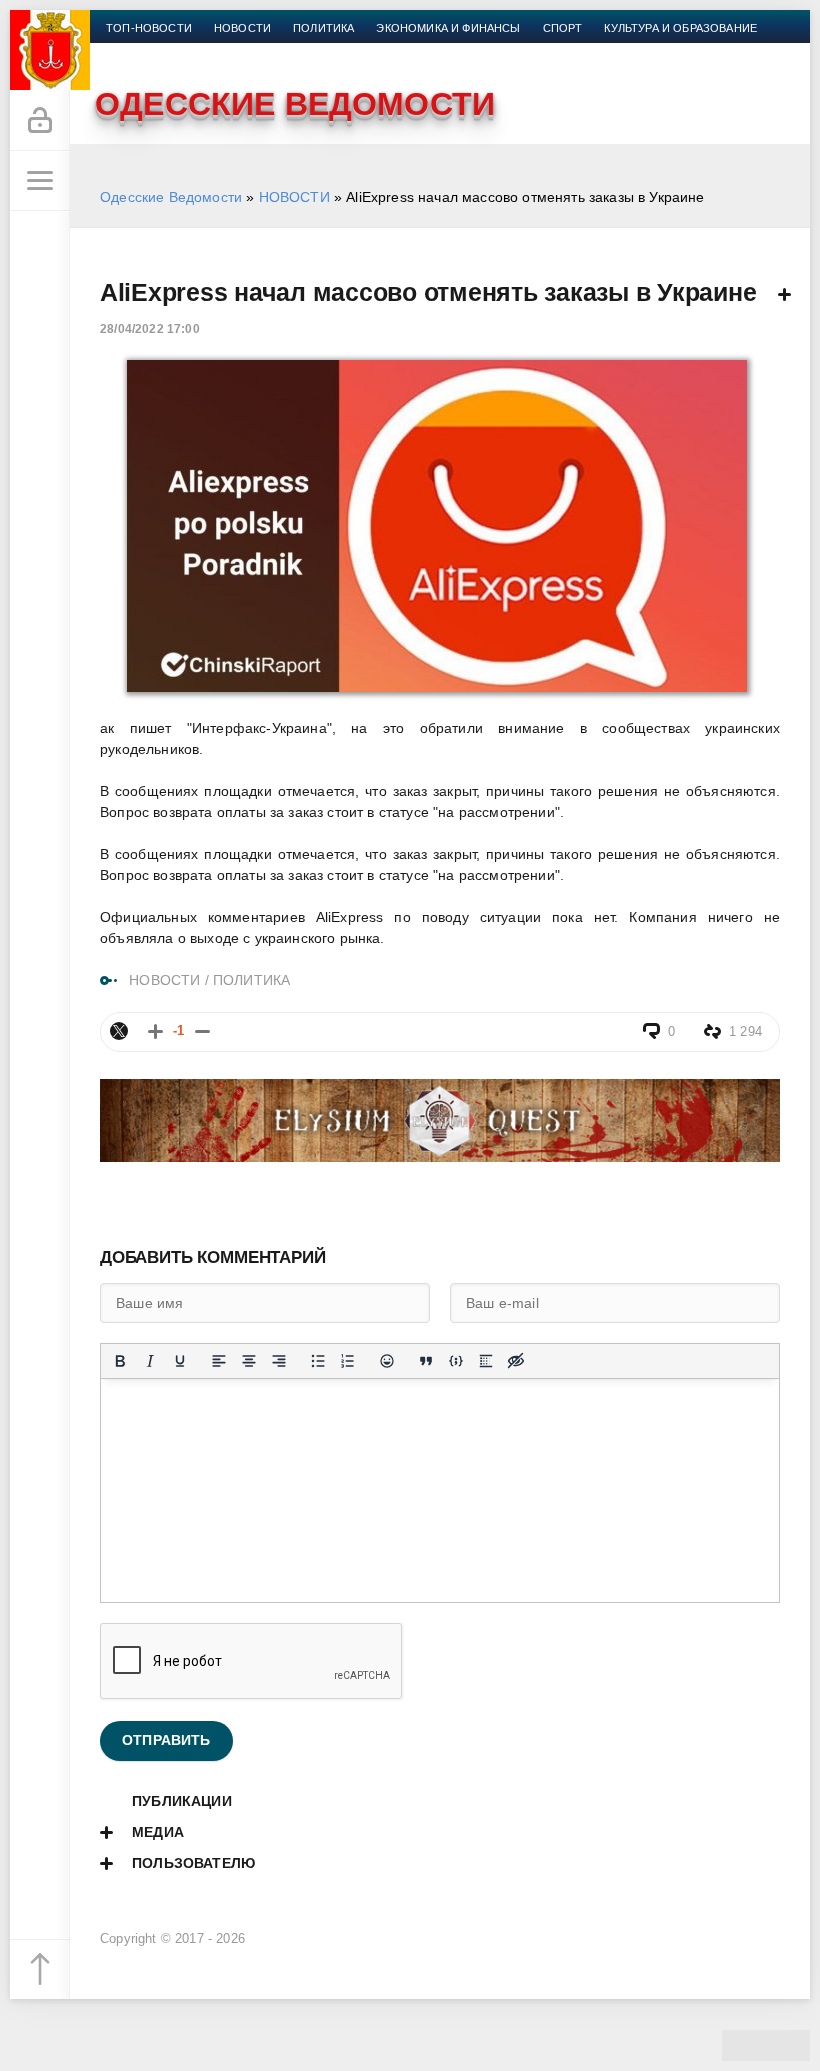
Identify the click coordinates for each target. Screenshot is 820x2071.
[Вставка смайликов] (387, 1361)
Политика (323, 28)
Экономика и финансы (448, 28)
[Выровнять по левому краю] (219, 1361)
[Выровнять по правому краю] (279, 1361)
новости (242, 28)
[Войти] (40, 121)
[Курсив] (150, 1361)
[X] (119, 1031)
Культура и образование (680, 28)
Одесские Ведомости (171, 197)
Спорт (563, 28)
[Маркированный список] (318, 1361)
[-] (202, 1031)
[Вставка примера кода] (456, 1361)
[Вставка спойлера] (486, 1361)
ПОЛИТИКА (251, 980)
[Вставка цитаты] (426, 1361)
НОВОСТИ (294, 197)
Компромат (142, 52)
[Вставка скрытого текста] (516, 1361)
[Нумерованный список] (348, 1361)
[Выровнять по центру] (249, 1361)
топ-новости (149, 28)
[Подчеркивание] (180, 1361)
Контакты (346, 52)
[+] (155, 1031)
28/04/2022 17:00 (150, 329)
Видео (219, 52)
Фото (277, 52)
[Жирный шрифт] (120, 1361)
